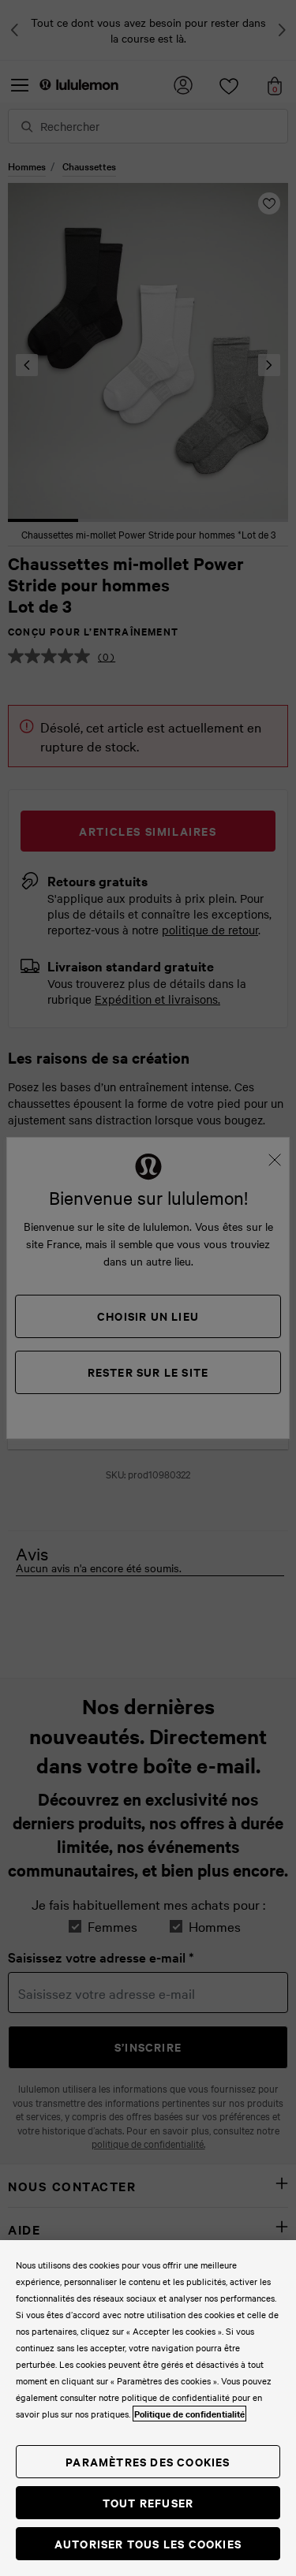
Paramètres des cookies (148, 2461)
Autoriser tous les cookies (148, 2543)
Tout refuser (148, 2502)
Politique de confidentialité (189, 2414)
